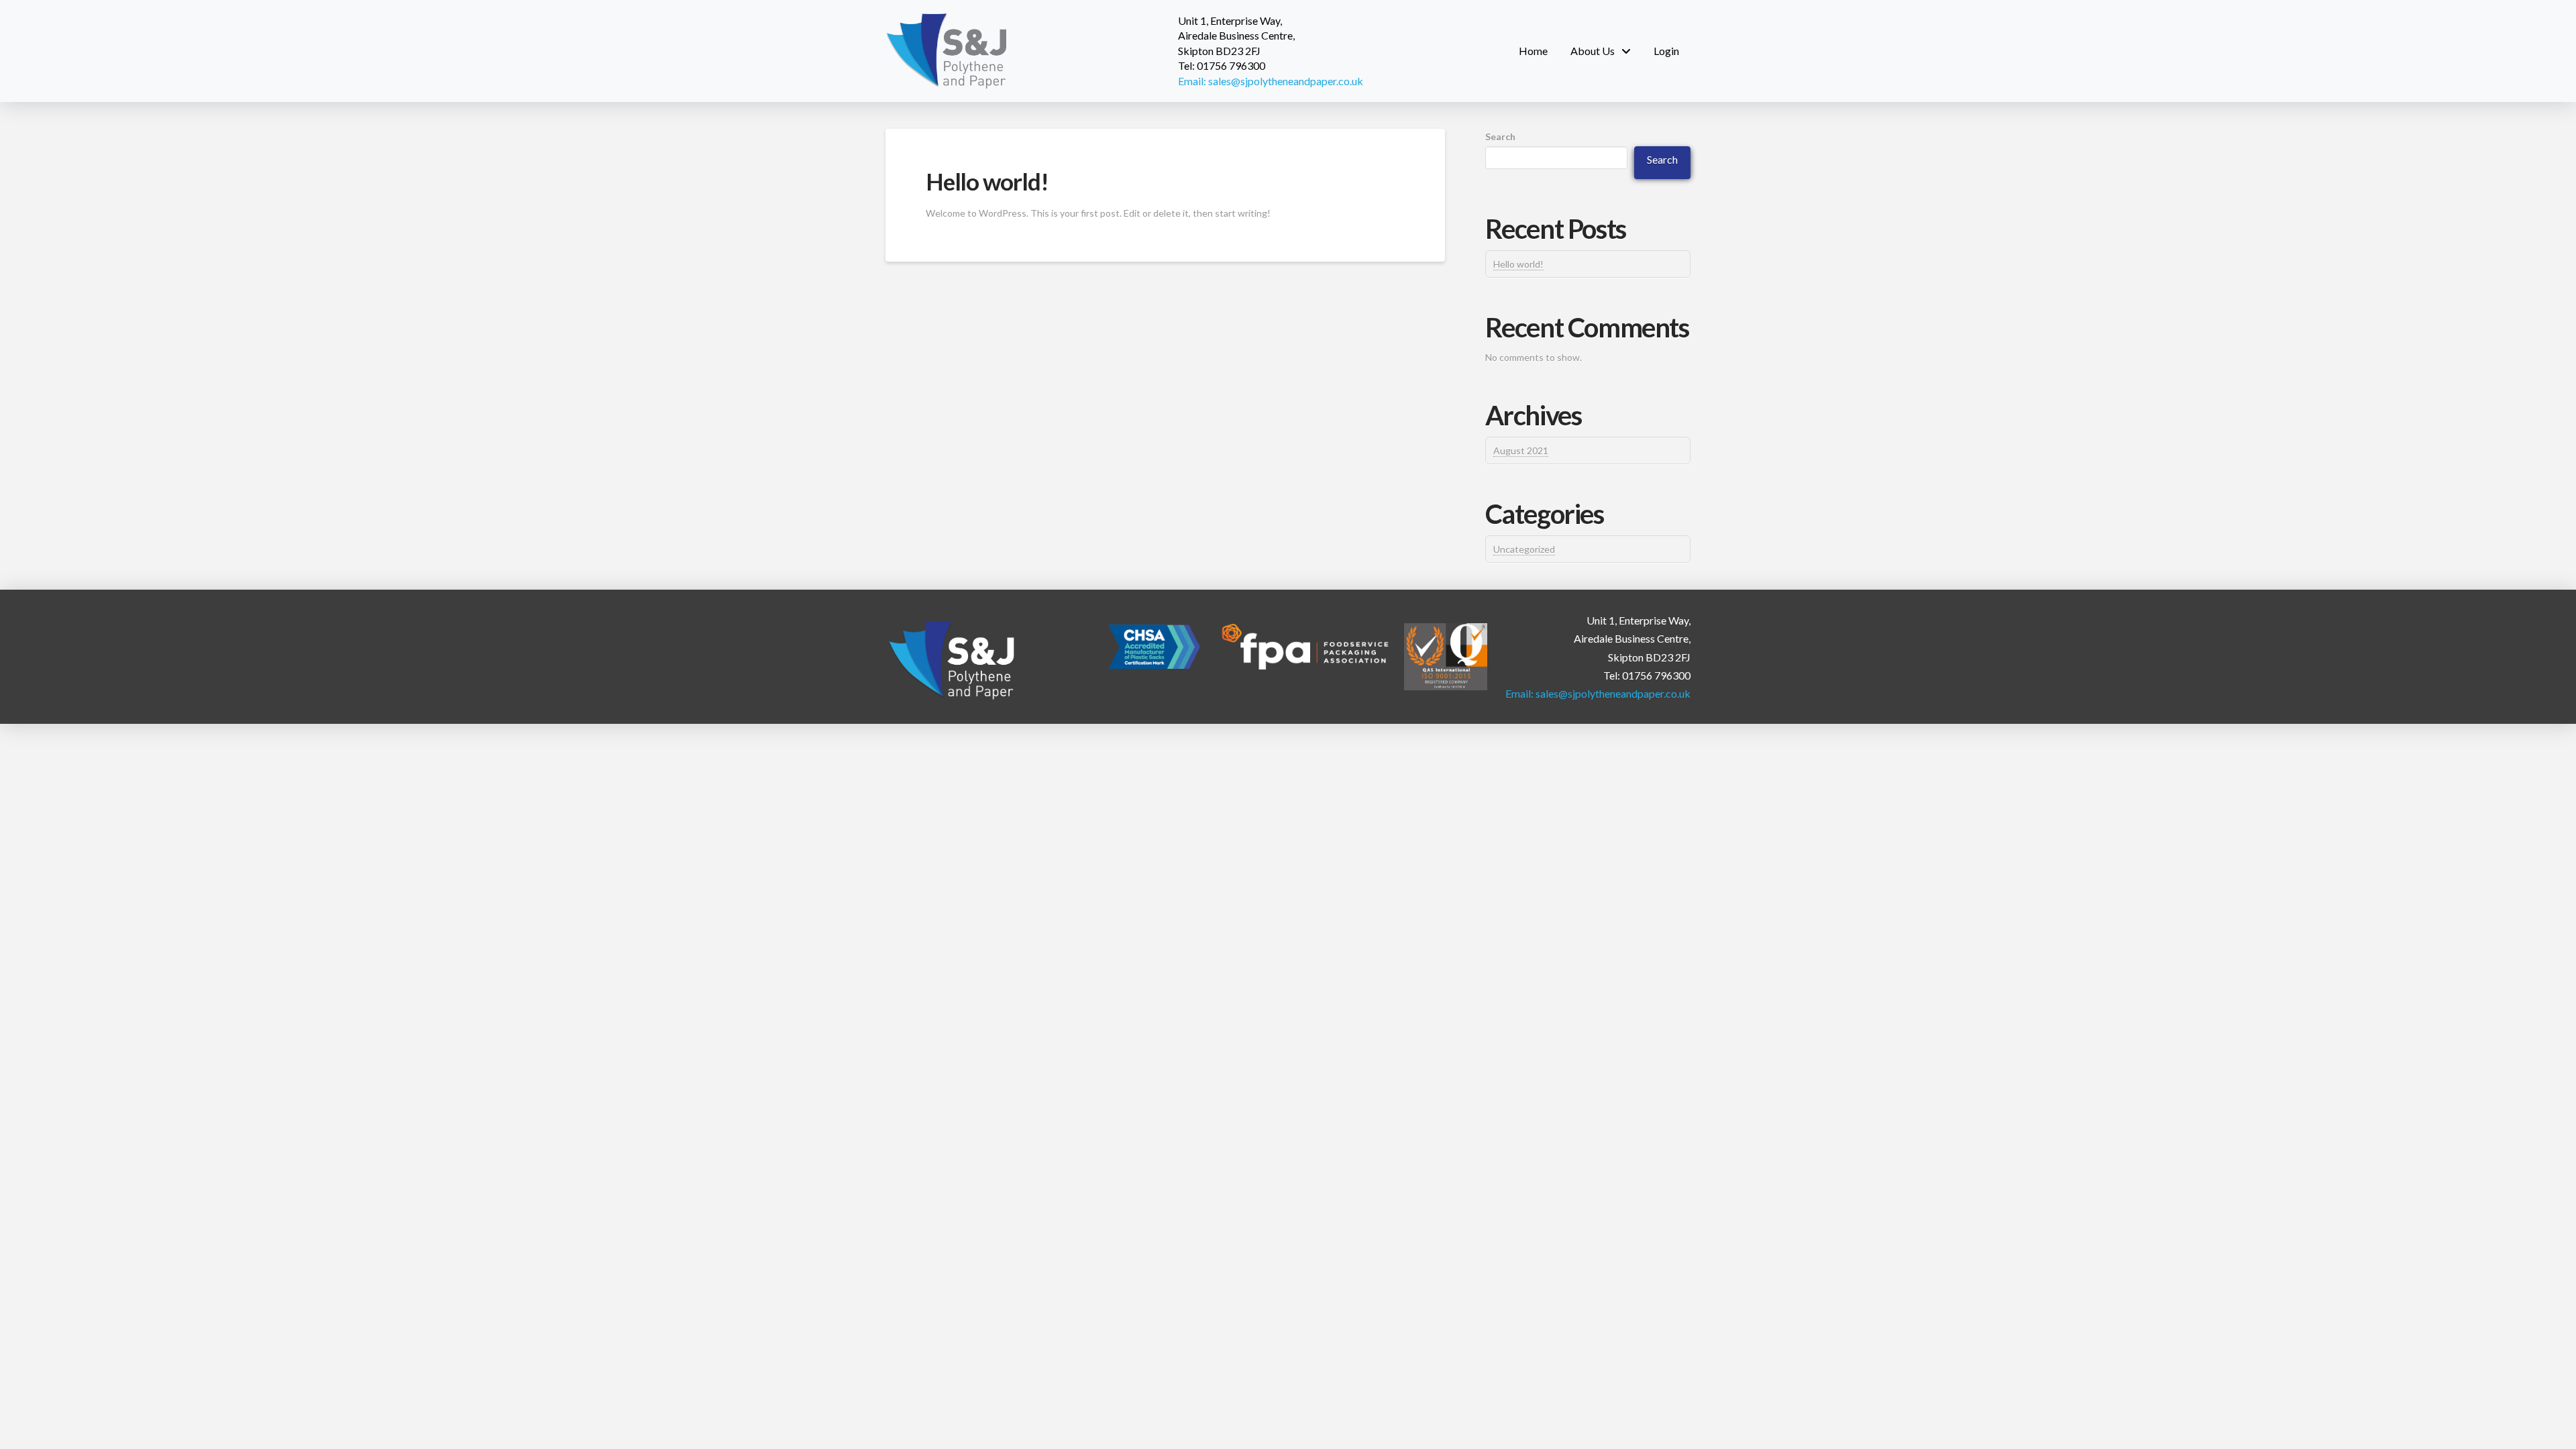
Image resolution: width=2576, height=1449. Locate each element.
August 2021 (1521, 450)
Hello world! (987, 181)
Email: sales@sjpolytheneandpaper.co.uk (1271, 81)
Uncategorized (1524, 549)
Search (1500, 137)
